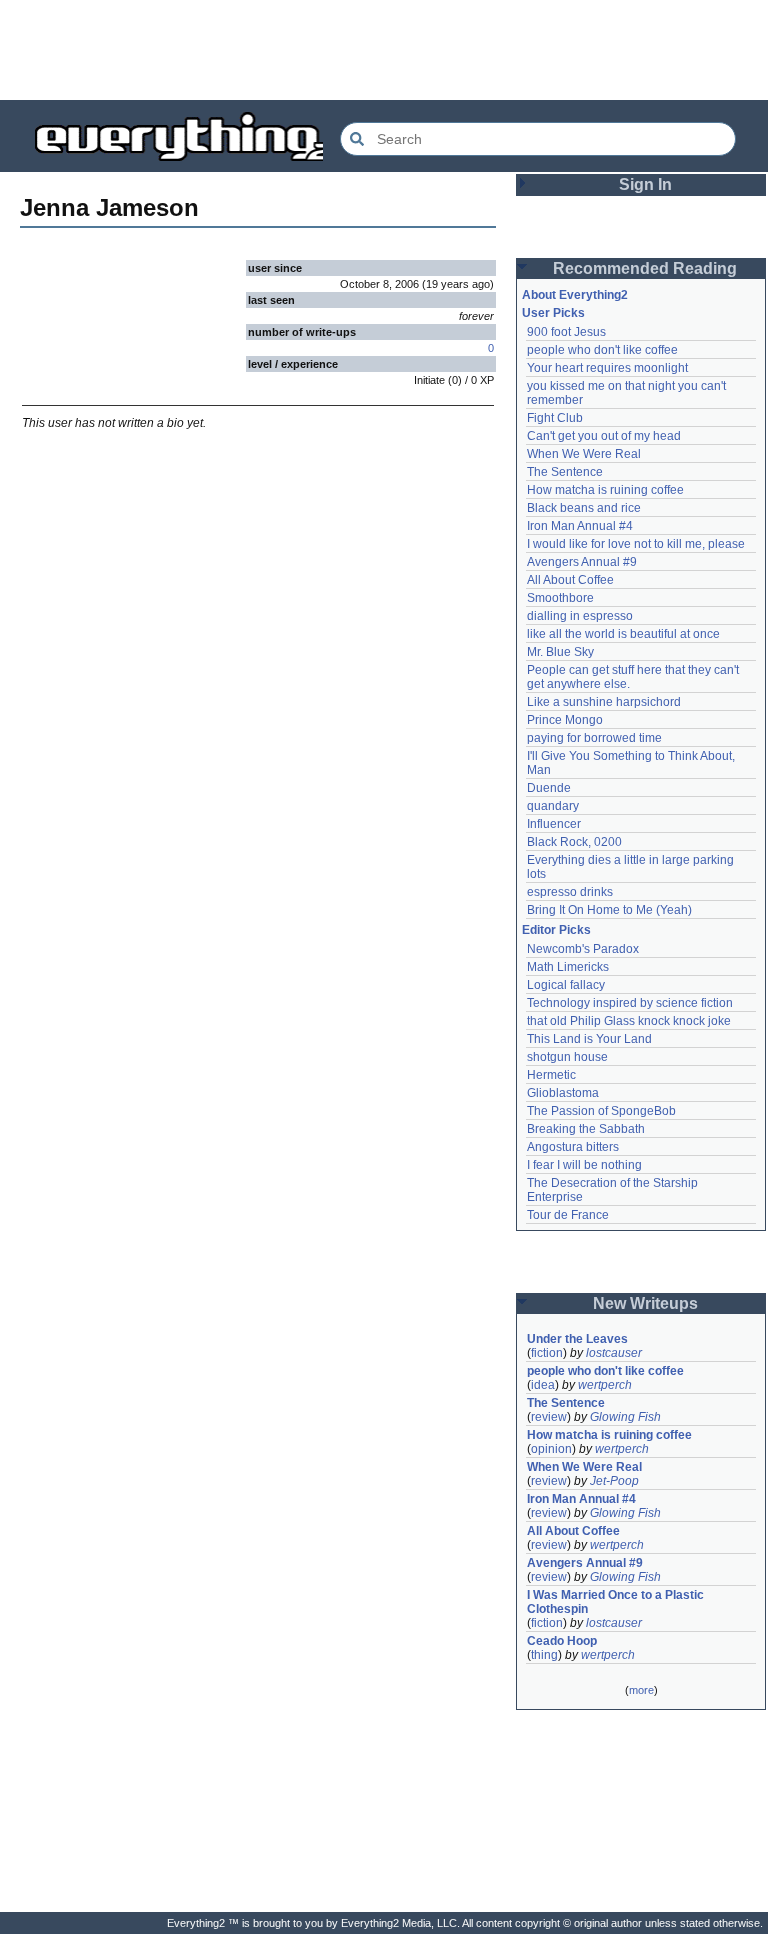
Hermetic (551, 1075)
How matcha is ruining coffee (605, 490)
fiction (547, 1353)
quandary (553, 806)
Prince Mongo (565, 720)
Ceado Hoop (562, 1641)
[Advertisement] (384, 50)
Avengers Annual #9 (582, 562)
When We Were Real (584, 454)
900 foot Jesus (566, 332)
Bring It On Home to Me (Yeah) (609, 910)
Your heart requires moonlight (607, 368)
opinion (551, 1449)
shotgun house (567, 1057)
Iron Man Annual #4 (580, 526)
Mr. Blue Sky (560, 652)
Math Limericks (568, 967)
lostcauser (614, 1353)
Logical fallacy (566, 985)
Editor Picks (556, 930)
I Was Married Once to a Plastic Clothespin (617, 1602)
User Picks (553, 313)
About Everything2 (575, 295)
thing (544, 1655)
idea (543, 1385)
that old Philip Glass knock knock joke (629, 1021)
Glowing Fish (625, 1417)
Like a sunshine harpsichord (604, 702)
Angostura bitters (573, 1147)
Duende (549, 788)
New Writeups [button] (645, 1303)
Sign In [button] (645, 184)
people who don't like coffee (602, 350)
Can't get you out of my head (604, 436)
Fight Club (555, 418)
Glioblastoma (563, 1093)
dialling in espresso (580, 616)
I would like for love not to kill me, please (636, 544)
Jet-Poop (614, 1481)
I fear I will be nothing (584, 1165)
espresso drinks (570, 892)
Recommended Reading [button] (645, 268)
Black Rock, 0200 (574, 842)
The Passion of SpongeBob (601, 1111)
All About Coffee (570, 580)
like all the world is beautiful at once (623, 634)
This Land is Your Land (589, 1039)
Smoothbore (560, 598)
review (549, 1417)
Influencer (554, 824)
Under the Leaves (577, 1339)
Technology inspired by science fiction (630, 1003)
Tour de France (568, 1215)
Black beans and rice (584, 508)
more (641, 1690)
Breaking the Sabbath (586, 1129)
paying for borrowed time (594, 738)
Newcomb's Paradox (583, 949)
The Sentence (565, 472)
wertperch (605, 1385)
